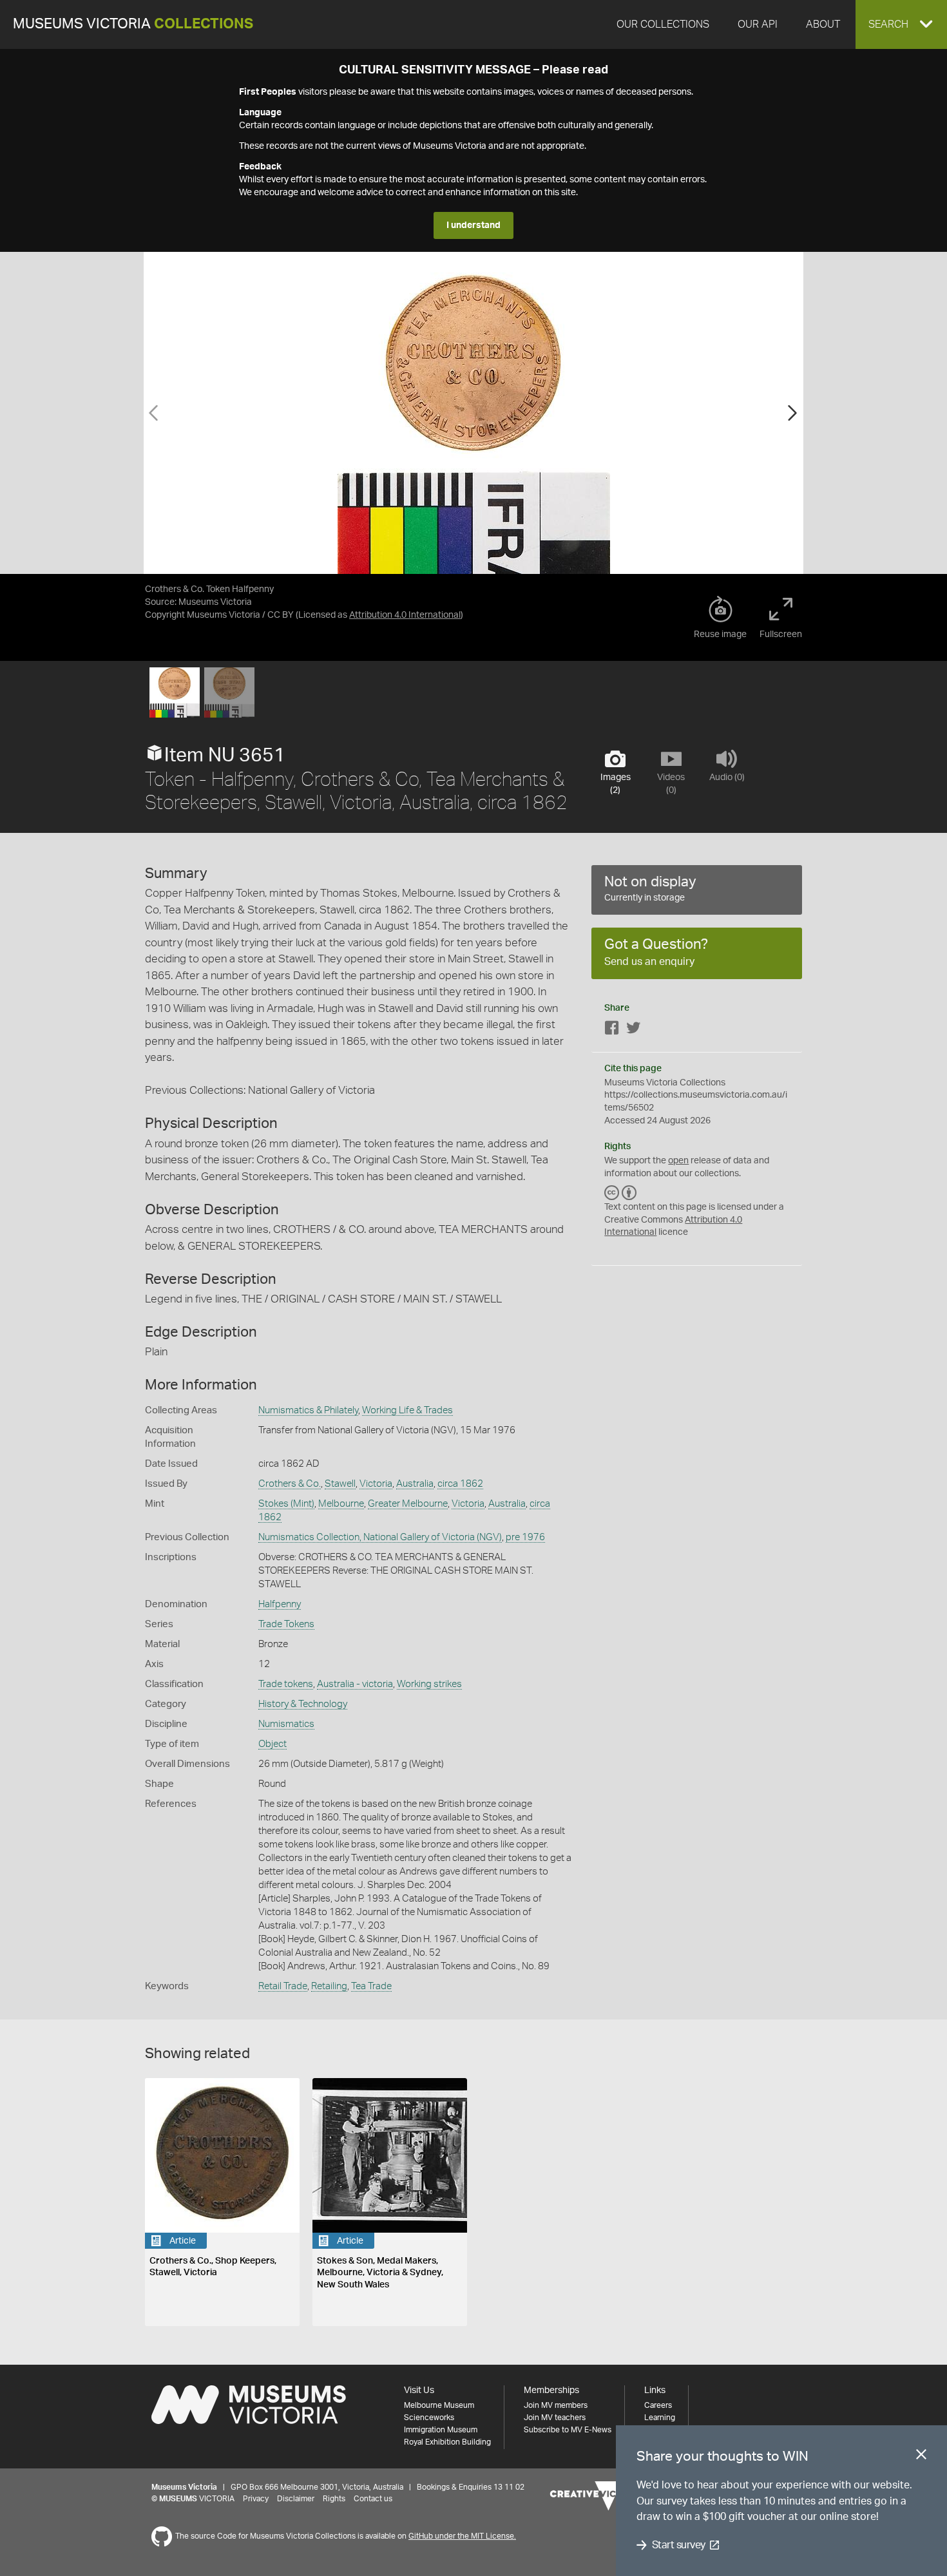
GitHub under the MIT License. (462, 2536)
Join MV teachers (555, 2418)
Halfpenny (280, 1604)
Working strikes (429, 1684)
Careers (658, 2405)
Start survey (679, 2545)
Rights (334, 2499)
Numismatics (286, 1724)
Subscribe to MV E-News (568, 2430)
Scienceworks (429, 2418)
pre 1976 (525, 1537)
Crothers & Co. (290, 1484)
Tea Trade (371, 1986)
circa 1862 (460, 1484)
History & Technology (303, 1704)
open (678, 1161)
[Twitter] (633, 1030)
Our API (758, 24)
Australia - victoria (355, 1684)
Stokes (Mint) (286, 1504)
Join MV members (556, 2405)
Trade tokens (286, 1684)
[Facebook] (612, 1030)
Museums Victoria (133, 24)
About (823, 24)
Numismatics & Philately (308, 1410)
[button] (901, 24)
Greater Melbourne (408, 1504)
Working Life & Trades (407, 1410)
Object (273, 1744)
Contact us (373, 2499)
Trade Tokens (286, 1624)
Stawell (340, 1484)
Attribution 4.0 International (405, 615)
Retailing (329, 1986)
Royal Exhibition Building (447, 2442)
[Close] (921, 2457)
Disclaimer (296, 2499)
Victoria (376, 1484)
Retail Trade (283, 1986)
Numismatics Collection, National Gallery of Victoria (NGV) (380, 1537)
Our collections (663, 24)
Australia (415, 1484)
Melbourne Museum (439, 2405)
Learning (660, 2418)
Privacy (256, 2499)
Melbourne (341, 1504)
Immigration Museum (441, 2430)
